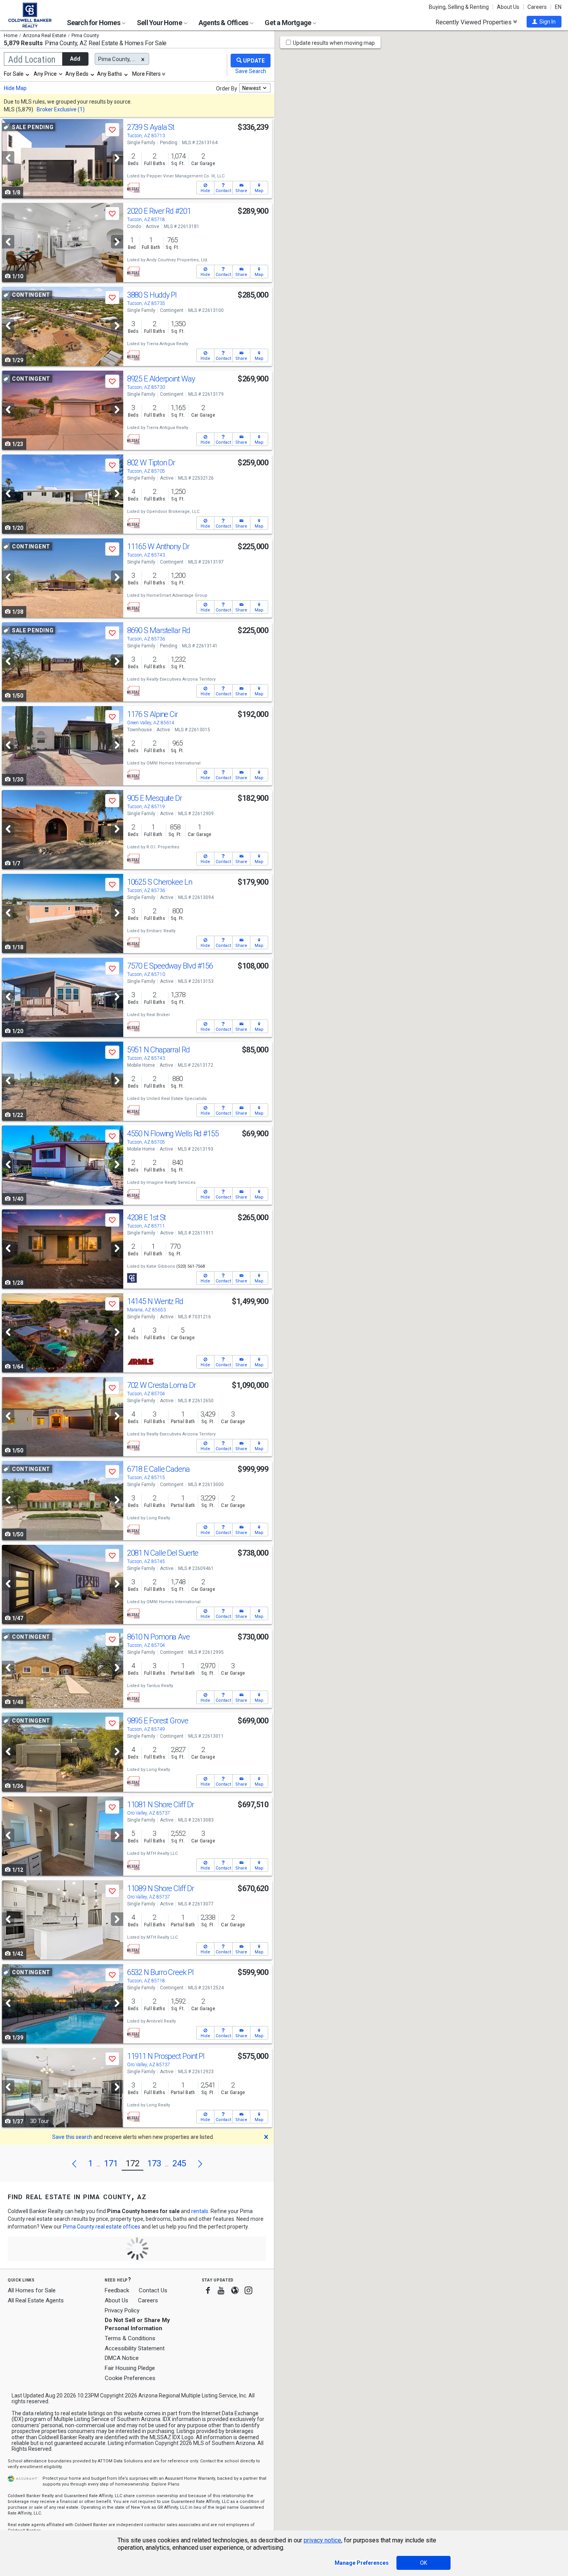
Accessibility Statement (135, 2348)
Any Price (45, 74)
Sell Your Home (160, 23)
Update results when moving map (334, 43)
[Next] (117, 158)
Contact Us (153, 2290)
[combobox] (17, 74)
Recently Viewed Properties (474, 22)
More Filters (146, 74)
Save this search (72, 2137)
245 (179, 2163)
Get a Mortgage (288, 23)
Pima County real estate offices (102, 2227)
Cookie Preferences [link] (130, 2378)
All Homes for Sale (32, 2290)
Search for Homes (94, 23)
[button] (544, 22)
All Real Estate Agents (36, 2300)
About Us (508, 7)
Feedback (117, 2291)
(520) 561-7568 (190, 1266)
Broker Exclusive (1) (61, 109)
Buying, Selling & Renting (459, 7)
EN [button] (558, 7)
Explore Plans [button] (165, 2484)
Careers (537, 7)
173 (154, 2163)
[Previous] (8, 158)
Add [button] (75, 59)
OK (423, 2563)
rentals (200, 2211)
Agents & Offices (224, 23)
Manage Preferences (362, 2563)
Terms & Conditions (130, 2338)
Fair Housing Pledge (130, 2368)
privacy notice (322, 2540)
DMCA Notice (122, 2358)
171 (111, 2163)
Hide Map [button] (15, 88)
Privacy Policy (122, 2310)
